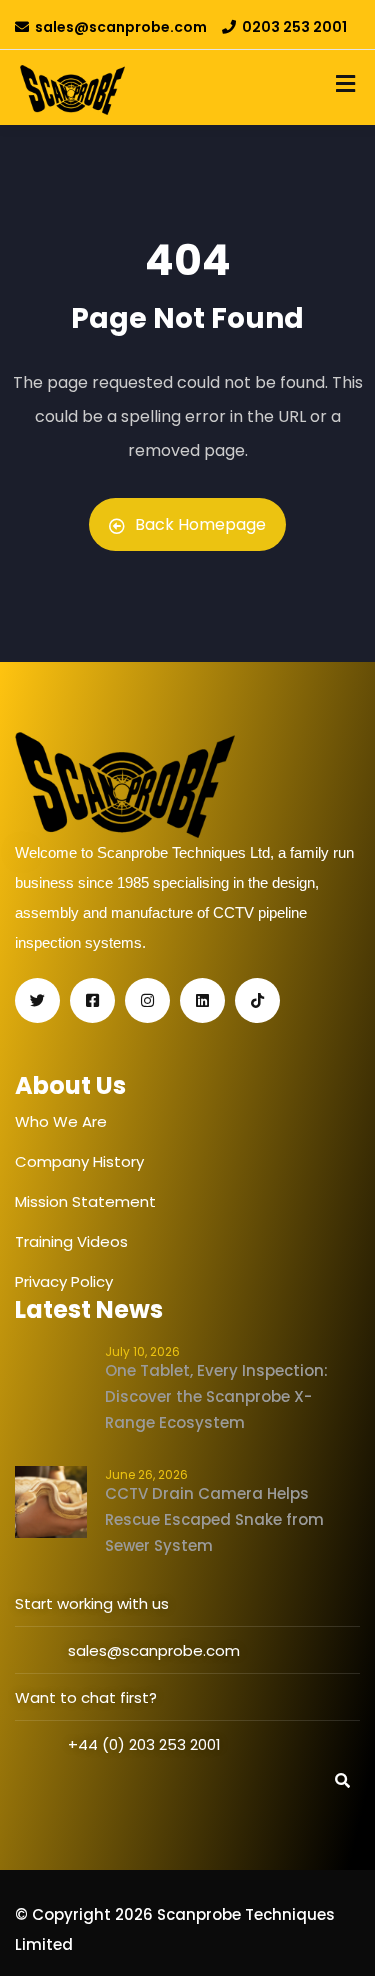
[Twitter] (37, 1000)
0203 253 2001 (294, 27)
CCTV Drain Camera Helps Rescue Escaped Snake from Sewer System (214, 1519)
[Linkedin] (202, 1000)
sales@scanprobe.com (121, 27)
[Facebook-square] (92, 1000)
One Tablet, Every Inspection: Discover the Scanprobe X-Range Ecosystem (216, 1396)
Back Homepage (200, 524)
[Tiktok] (257, 1000)
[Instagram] (147, 1000)
